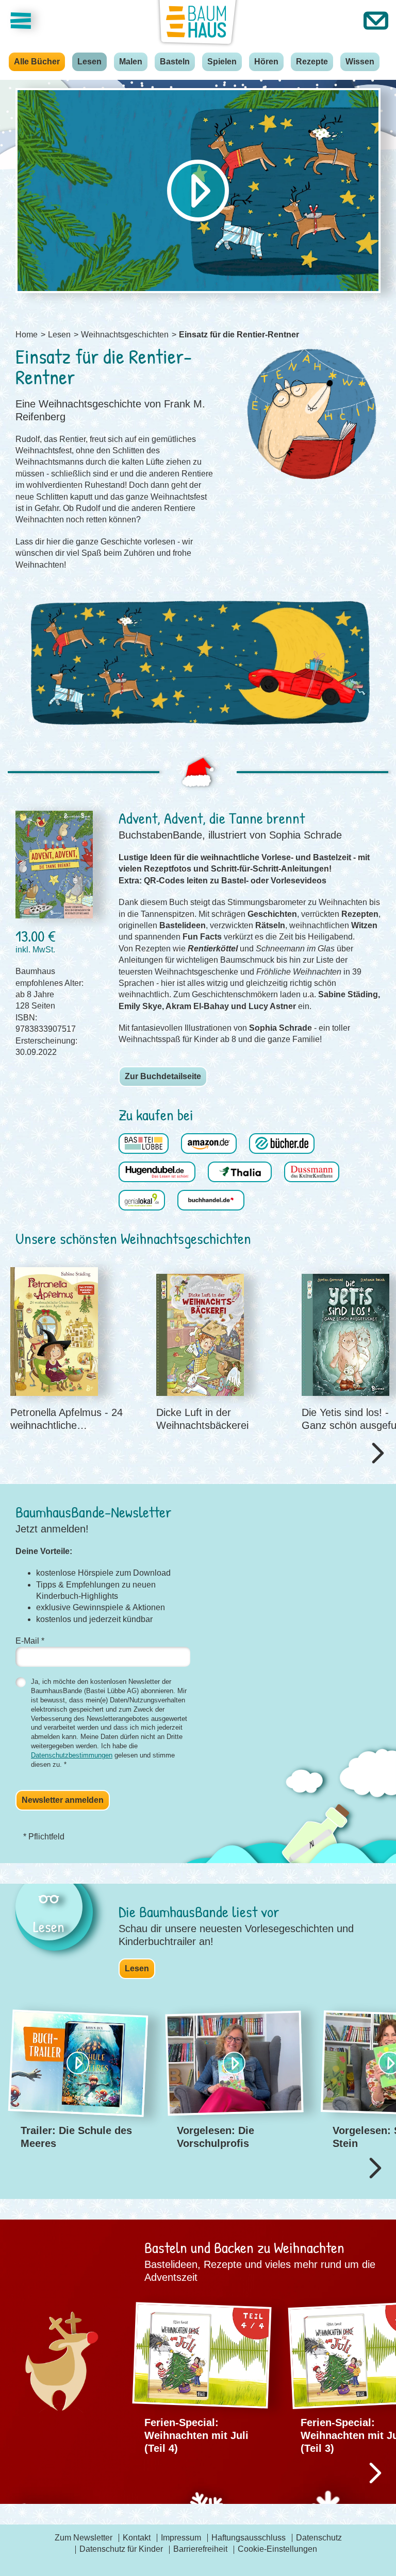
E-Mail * (30, 1641)
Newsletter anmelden (63, 1800)
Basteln (175, 62)
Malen (131, 62)
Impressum (181, 2538)
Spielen (222, 62)
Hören (266, 62)
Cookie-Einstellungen (277, 2549)
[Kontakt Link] (376, 21)
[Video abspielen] (198, 191)
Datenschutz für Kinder (121, 2549)
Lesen (89, 62)
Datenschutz (319, 2538)
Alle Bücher (37, 62)
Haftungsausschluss (249, 2538)
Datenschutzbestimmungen (72, 1755)
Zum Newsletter (84, 2538)
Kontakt (137, 2538)
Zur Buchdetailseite (163, 1076)
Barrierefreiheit (200, 2549)
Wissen (360, 62)
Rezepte (312, 62)
